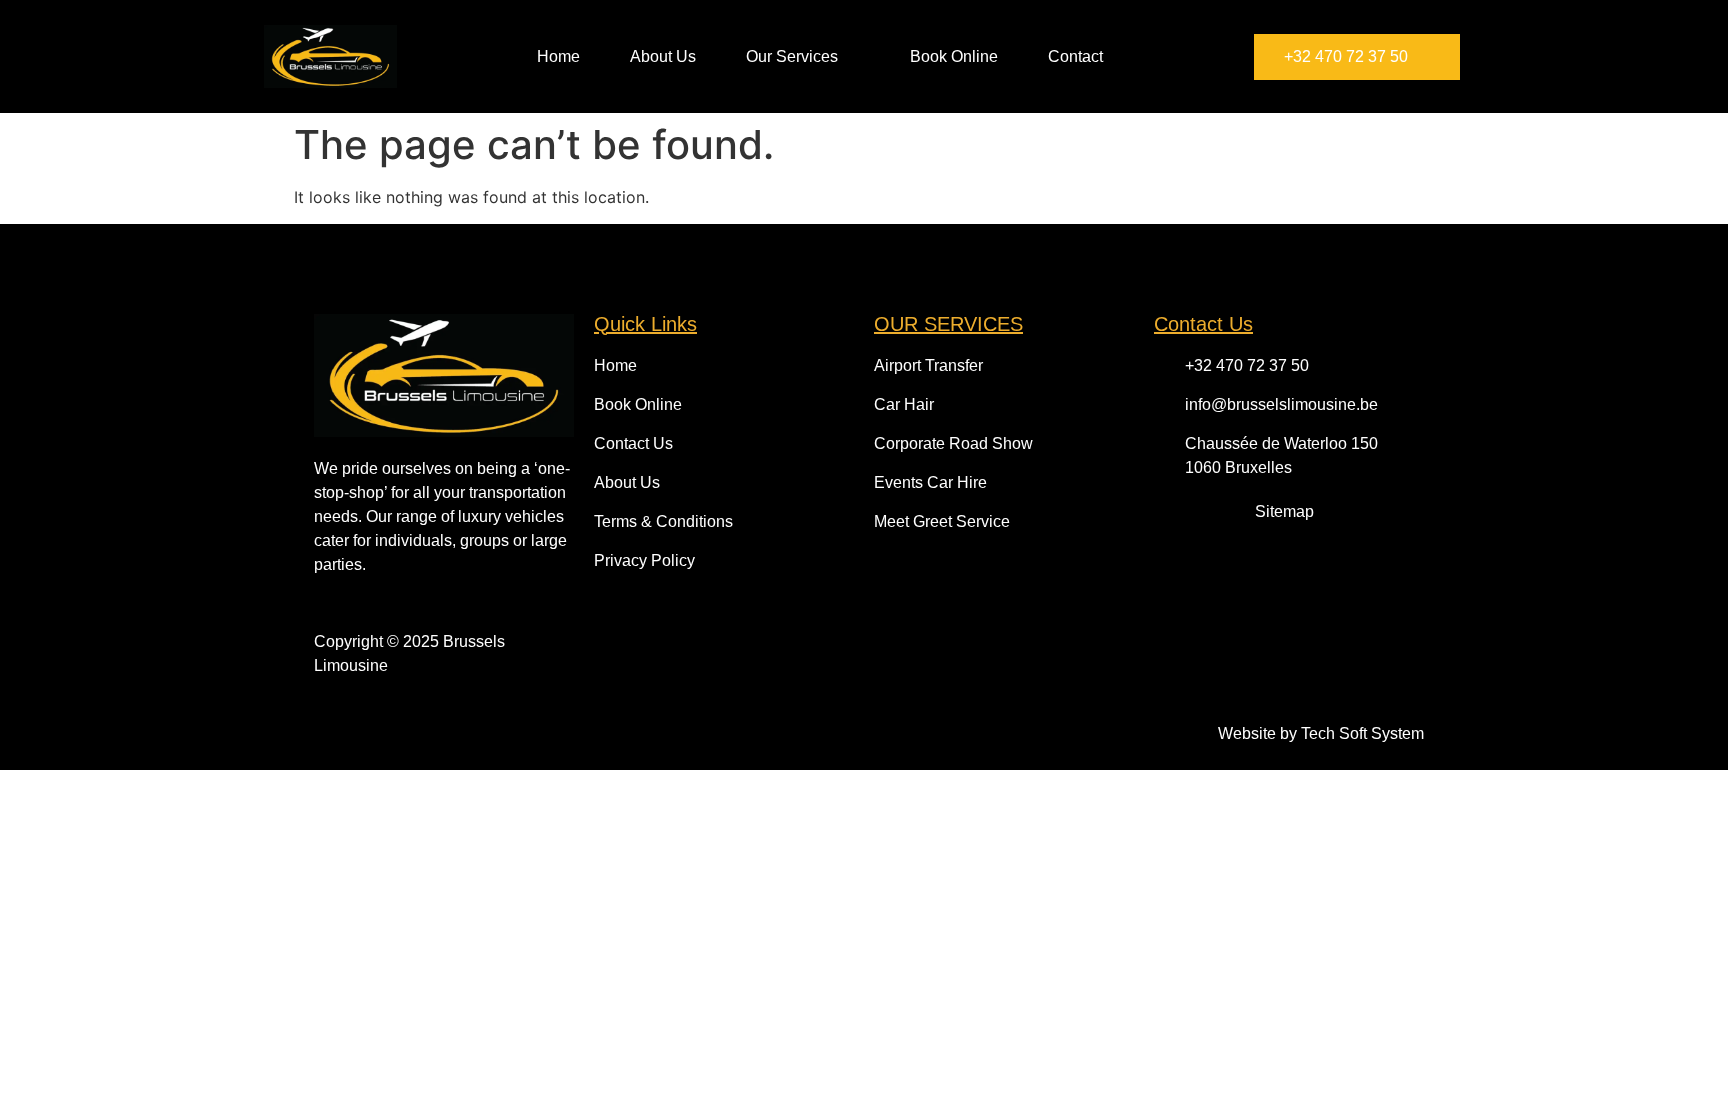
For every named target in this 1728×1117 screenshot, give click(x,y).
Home (558, 56)
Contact (1075, 56)
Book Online (954, 56)
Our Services (792, 56)
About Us (663, 56)
